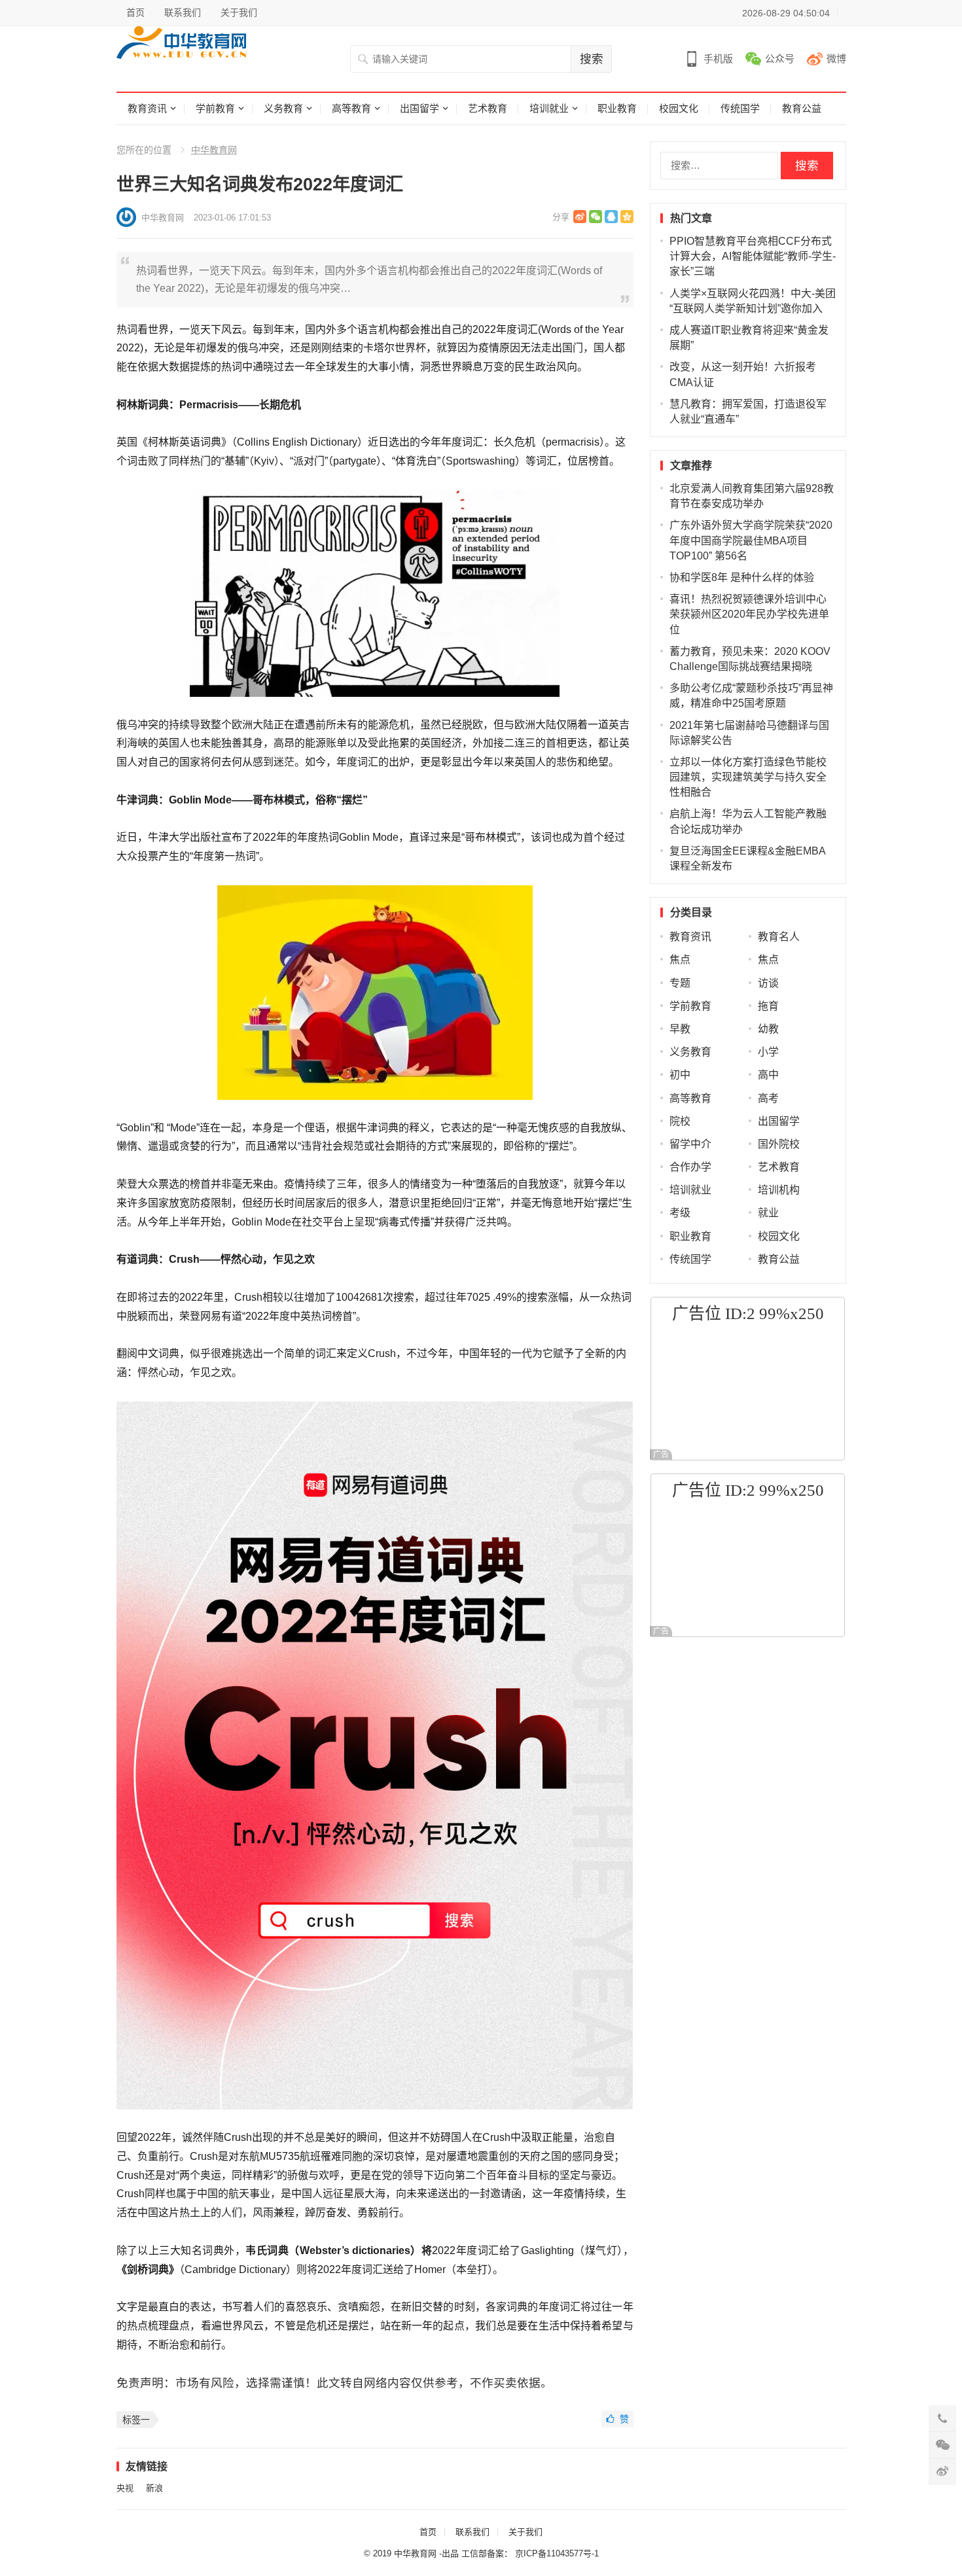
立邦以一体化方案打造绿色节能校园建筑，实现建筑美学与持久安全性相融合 (748, 777)
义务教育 (283, 108)
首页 (135, 12)
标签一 (136, 2420)
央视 (125, 2488)
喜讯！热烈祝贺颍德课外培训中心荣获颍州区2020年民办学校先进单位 (749, 614)
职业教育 (617, 108)
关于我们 (239, 12)
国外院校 (779, 1144)
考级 (680, 1213)
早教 (680, 1029)
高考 (768, 1098)
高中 (768, 1075)
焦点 (680, 960)
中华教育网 (214, 150)
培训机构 (779, 1190)
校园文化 (679, 108)
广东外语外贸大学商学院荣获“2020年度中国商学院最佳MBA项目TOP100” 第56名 (751, 540)
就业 (768, 1213)
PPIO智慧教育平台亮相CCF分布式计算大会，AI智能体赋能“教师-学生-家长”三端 (753, 256)
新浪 (154, 2488)
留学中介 (690, 1144)
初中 (680, 1075)
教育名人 (779, 937)
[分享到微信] (596, 217)
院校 (680, 1121)
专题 (680, 983)
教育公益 (802, 108)
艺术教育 (488, 108)
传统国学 (740, 108)
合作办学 (690, 1167)
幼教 (768, 1029)
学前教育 (215, 108)
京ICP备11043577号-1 (557, 2553)
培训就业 (549, 108)
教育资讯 (147, 108)
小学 (768, 1052)
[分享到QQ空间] (627, 217)
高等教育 (351, 108)
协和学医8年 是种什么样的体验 (742, 577)
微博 (836, 59)
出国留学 (419, 108)
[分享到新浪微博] (580, 217)
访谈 (768, 983)
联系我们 (183, 12)
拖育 (768, 1006)
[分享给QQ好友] (611, 217)
